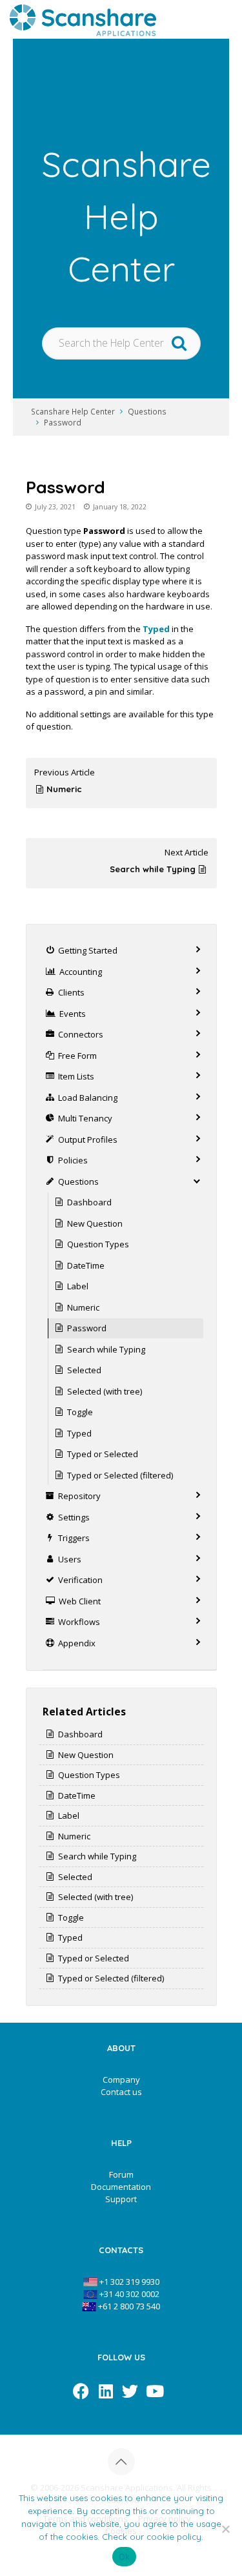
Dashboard (89, 1202)
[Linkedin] (106, 2391)
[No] (226, 2529)
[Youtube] (155, 2391)
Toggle (80, 1412)
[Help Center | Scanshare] (83, 19)
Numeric (64, 789)
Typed (156, 629)
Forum (121, 2174)
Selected (84, 1370)
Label (78, 1286)
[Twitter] (130, 2391)
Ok (125, 2557)
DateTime (86, 1265)
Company (121, 2080)
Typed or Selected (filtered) (120, 1475)
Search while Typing (153, 869)
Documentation (121, 2187)
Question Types (98, 1244)
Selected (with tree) (105, 1391)
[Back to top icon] (121, 2462)
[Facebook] (81, 2391)
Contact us (121, 2092)
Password (63, 422)
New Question (95, 1223)
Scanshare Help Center (73, 411)
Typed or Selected (103, 1454)
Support (121, 2199)
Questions (147, 411)
